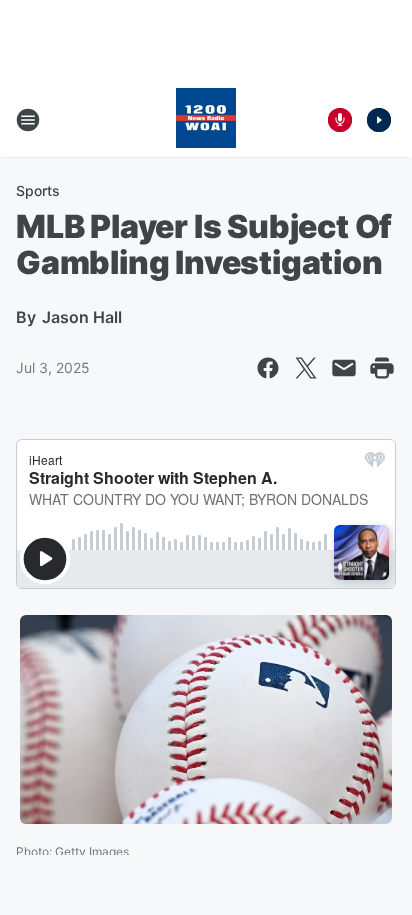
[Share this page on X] (306, 368)
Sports (38, 190)
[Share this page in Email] (344, 368)
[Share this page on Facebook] (268, 368)
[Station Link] (206, 120)
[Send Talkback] (340, 120)
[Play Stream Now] (379, 120)
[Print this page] (382, 368)
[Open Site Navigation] (28, 120)
